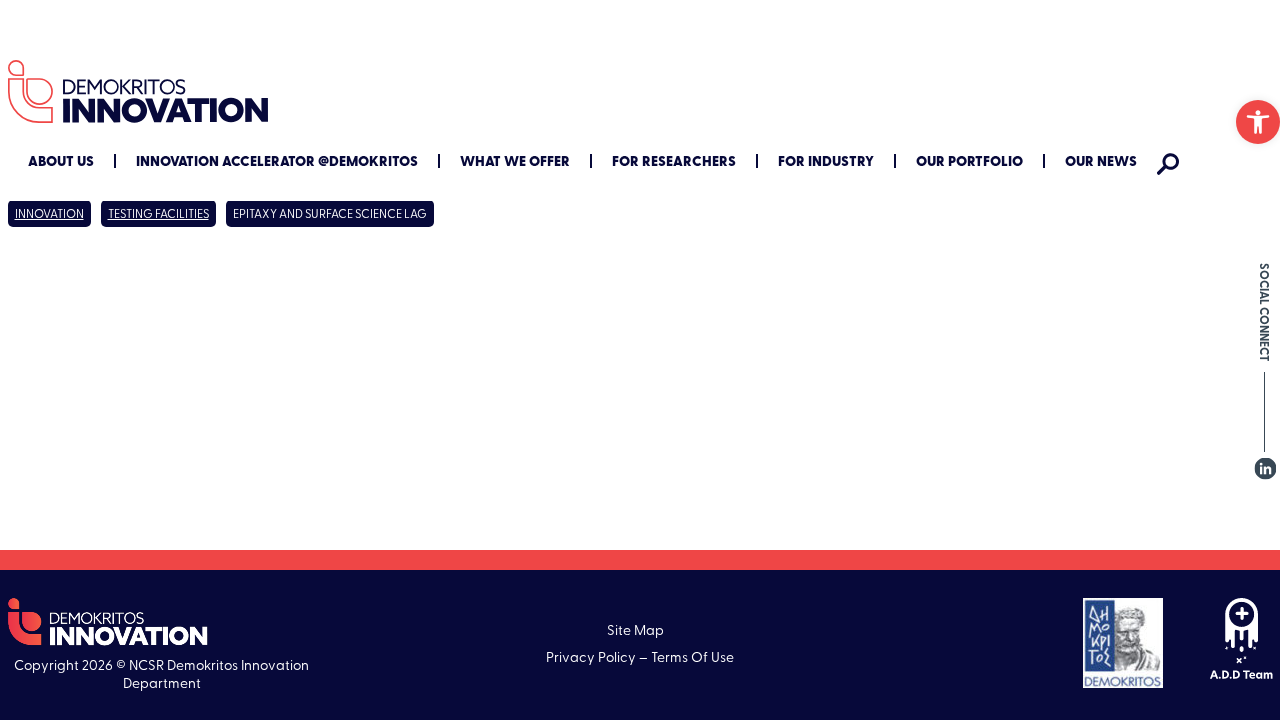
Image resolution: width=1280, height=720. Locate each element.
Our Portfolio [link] (969, 162)
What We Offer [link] (515, 162)
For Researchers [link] (674, 162)
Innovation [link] (49, 215)
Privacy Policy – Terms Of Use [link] (640, 658)
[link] (1258, 122)
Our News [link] (1101, 162)
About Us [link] (61, 162)
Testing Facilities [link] (158, 215)
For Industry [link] (826, 162)
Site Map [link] (635, 631)
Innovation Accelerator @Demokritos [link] (277, 162)
